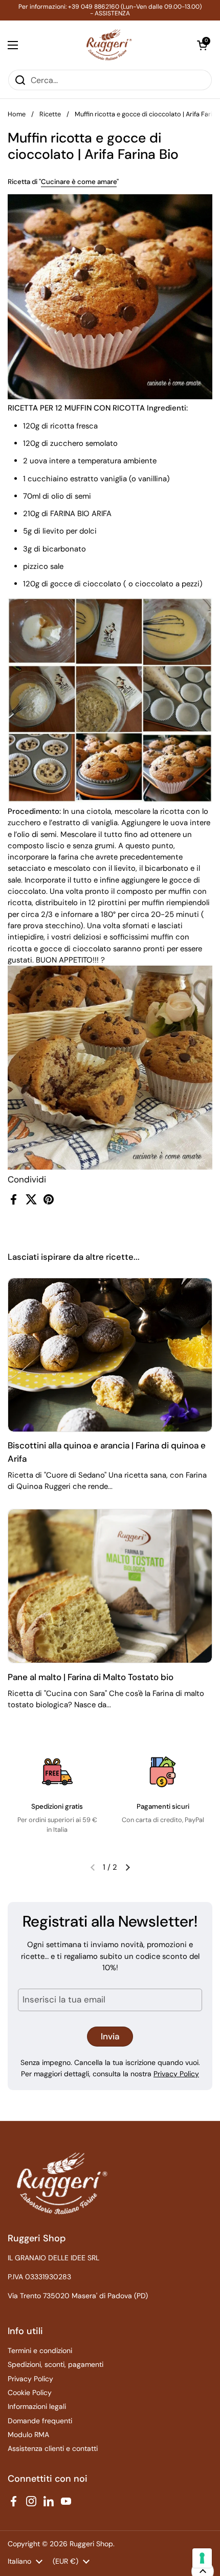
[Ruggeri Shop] (108, 45)
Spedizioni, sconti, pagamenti (56, 2364)
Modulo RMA (28, 2435)
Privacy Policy (176, 2074)
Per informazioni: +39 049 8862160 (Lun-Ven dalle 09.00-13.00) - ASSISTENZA (110, 10)
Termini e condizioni (40, 2350)
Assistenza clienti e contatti (53, 2448)
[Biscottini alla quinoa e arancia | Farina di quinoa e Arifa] (110, 1355)
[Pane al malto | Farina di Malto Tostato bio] (110, 1586)
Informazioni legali (37, 2406)
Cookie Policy (30, 2393)
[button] (202, 45)
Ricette (50, 114)
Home (17, 114)
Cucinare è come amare (79, 182)
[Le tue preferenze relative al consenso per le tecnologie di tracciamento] (202, 2558)
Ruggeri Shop (91, 2544)
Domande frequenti (40, 2421)
